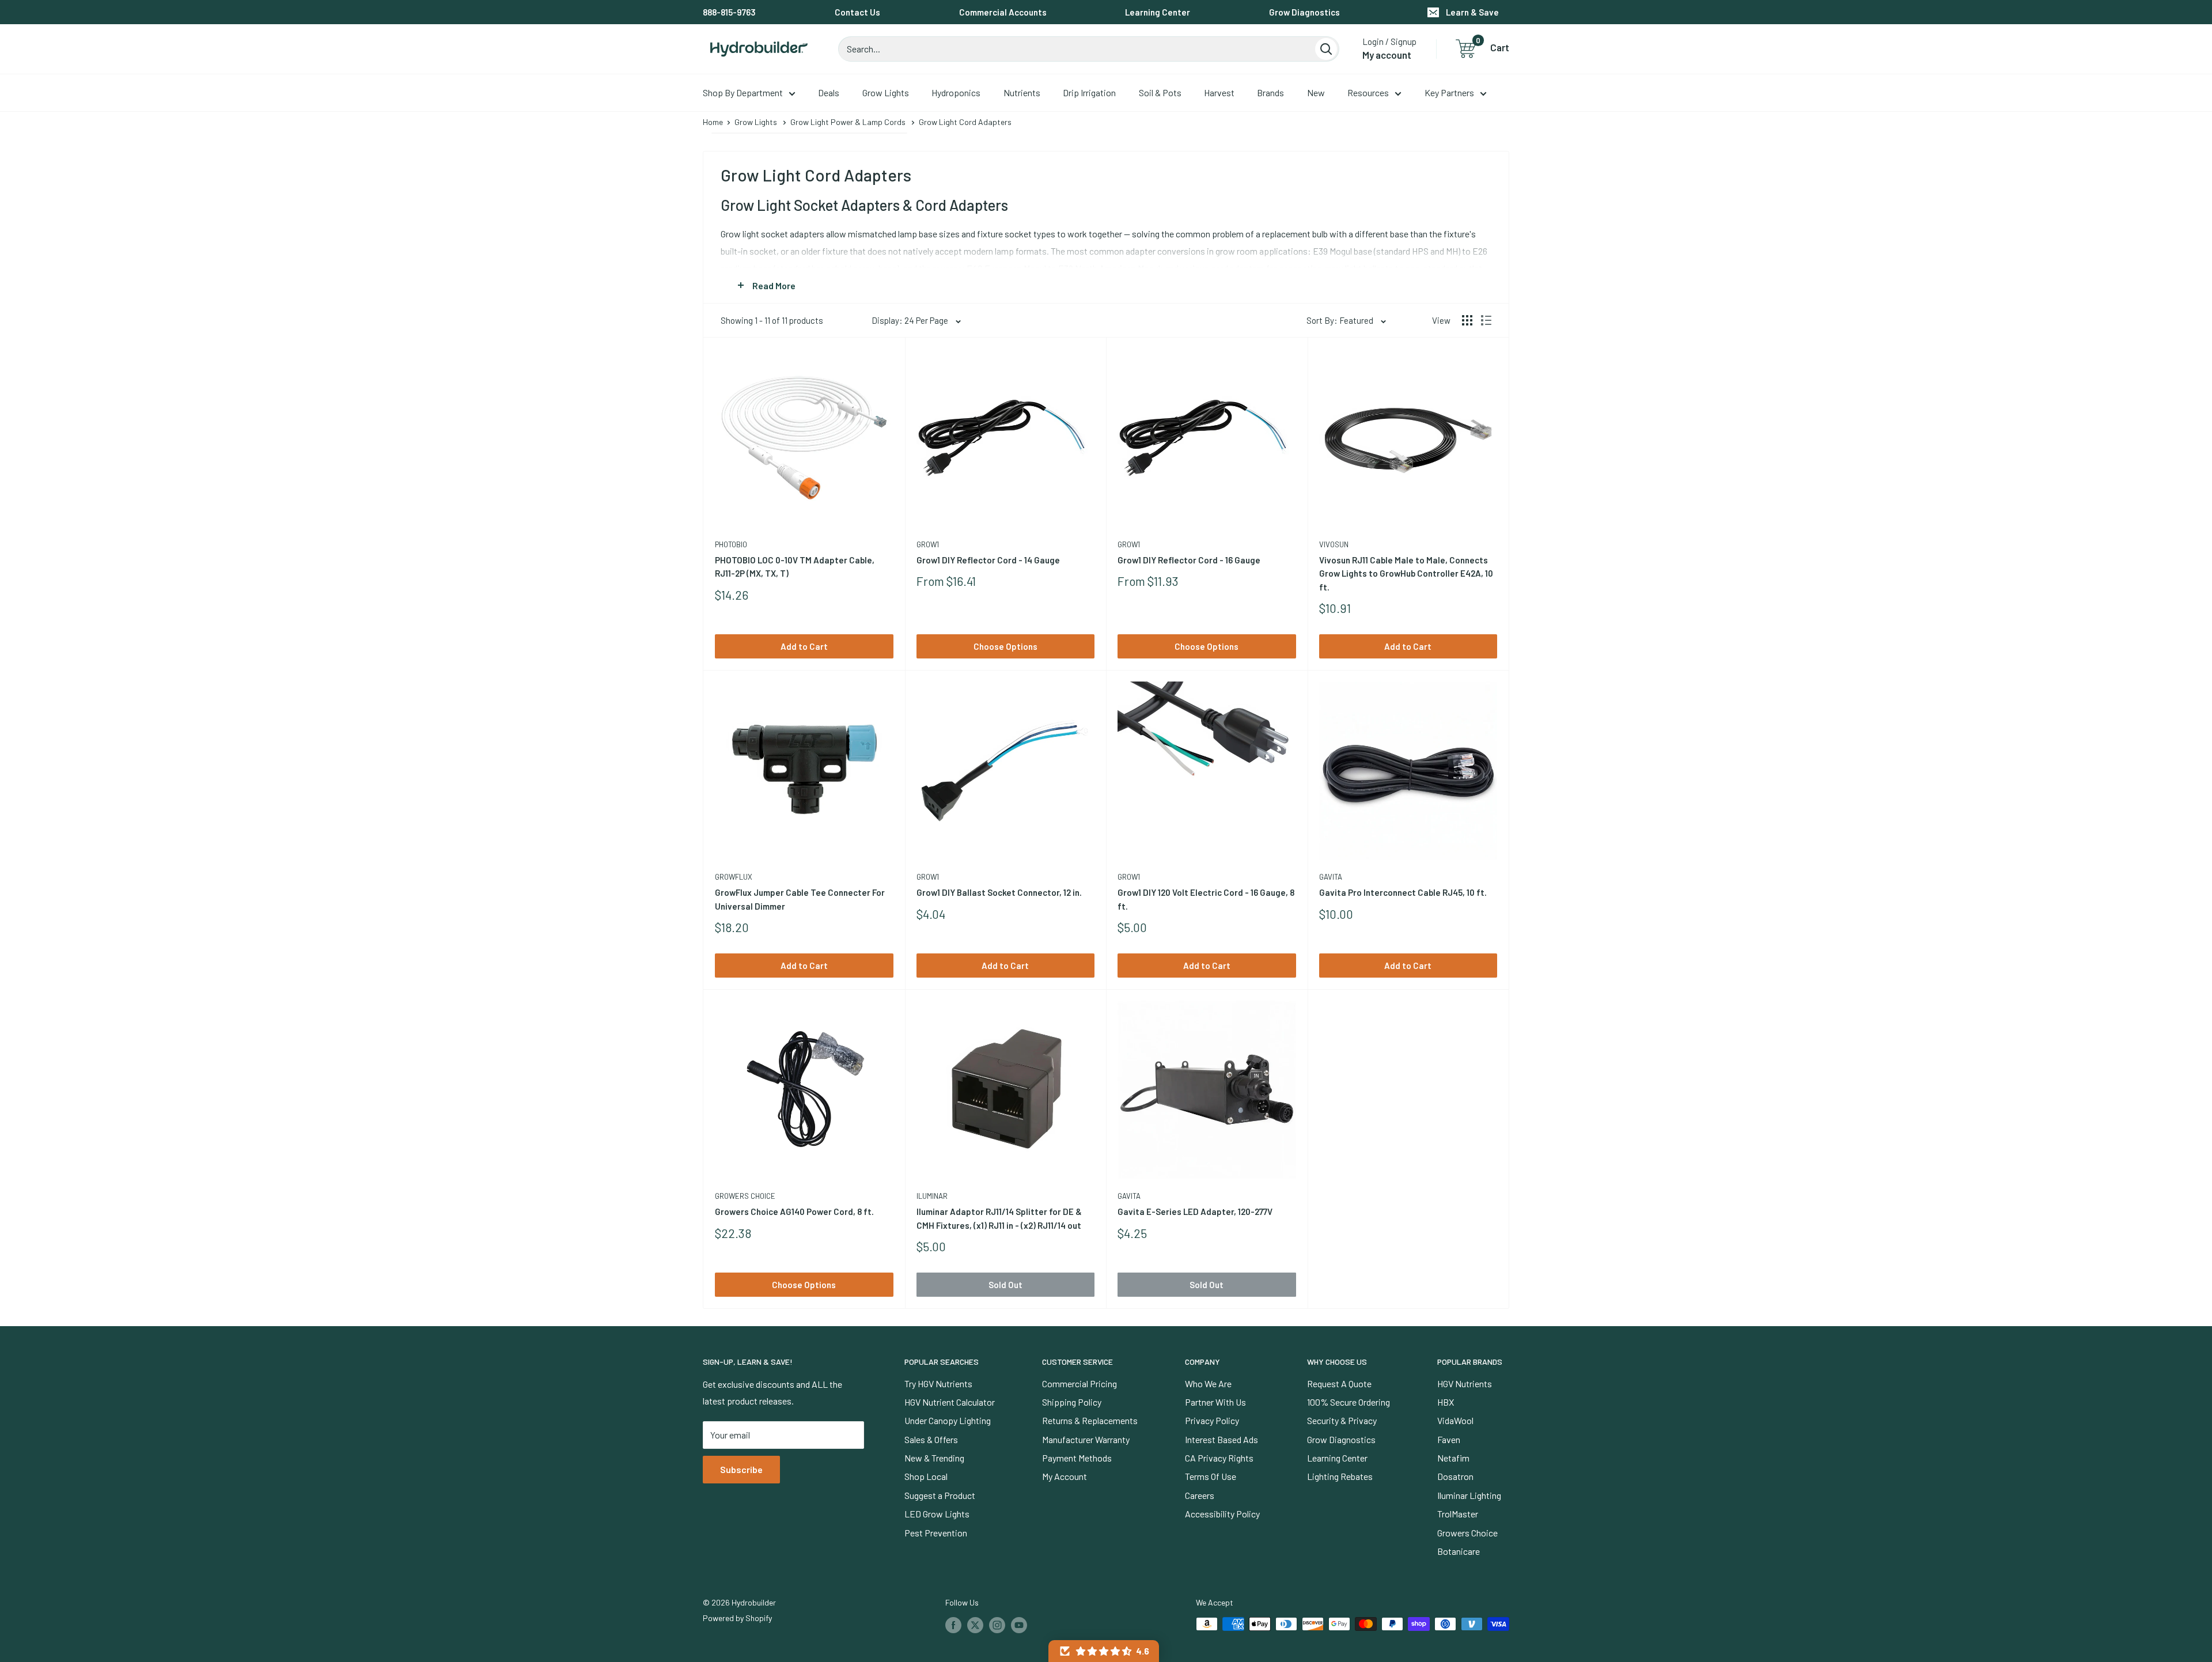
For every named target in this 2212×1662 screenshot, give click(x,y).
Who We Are (1208, 1383)
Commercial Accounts (1003, 12)
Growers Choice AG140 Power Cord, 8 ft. (794, 1212)
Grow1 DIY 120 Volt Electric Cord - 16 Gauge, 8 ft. (1206, 899)
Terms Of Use (1211, 1476)
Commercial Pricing (1080, 1383)
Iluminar (932, 1196)
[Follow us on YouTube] (1019, 1625)
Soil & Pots (1160, 92)
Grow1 (928, 544)
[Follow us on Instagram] (997, 1625)
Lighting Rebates (1340, 1476)
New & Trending (934, 1458)
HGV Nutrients (1465, 1383)
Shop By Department (743, 92)
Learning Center (1158, 12)
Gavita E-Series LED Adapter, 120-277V (1195, 1212)
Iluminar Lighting (1469, 1495)
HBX (1446, 1402)
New (1316, 92)
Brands (1270, 92)
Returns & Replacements (1090, 1420)
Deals (829, 92)
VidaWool (1455, 1420)
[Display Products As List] (1486, 320)
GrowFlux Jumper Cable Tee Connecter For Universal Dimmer (800, 899)
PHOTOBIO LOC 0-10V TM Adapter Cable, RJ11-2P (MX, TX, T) (795, 567)
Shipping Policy (1072, 1402)
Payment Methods (1077, 1458)
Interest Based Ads (1221, 1439)
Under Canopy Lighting (948, 1420)
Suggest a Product (940, 1495)
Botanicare (1459, 1551)
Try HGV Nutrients (938, 1383)
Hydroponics (956, 92)
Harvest (1219, 92)
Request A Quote (1339, 1383)
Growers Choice (745, 1196)
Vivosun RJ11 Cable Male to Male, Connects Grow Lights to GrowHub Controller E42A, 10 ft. (1406, 573)
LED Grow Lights (937, 1514)
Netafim (1453, 1458)
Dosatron (1455, 1476)
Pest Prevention (936, 1533)
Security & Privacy (1342, 1420)
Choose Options (1005, 646)
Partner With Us (1215, 1402)
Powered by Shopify (737, 1618)
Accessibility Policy (1222, 1514)
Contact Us (857, 12)
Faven (1449, 1439)
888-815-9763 (729, 12)
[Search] (1326, 49)
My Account (1065, 1476)
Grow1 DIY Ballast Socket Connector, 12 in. (999, 892)
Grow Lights (886, 92)
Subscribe (741, 1469)
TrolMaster (1458, 1514)
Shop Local (926, 1476)
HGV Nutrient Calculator (950, 1402)
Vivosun (1334, 544)
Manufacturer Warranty (1086, 1439)
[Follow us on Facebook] (953, 1625)
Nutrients (1022, 92)
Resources (1368, 92)
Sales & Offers (931, 1439)
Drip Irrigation (1089, 92)
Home (713, 122)
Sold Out (1005, 1285)
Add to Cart (804, 646)
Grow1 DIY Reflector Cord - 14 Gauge (988, 560)
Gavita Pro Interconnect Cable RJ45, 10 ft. (1403, 892)
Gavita (1331, 877)
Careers (1200, 1495)
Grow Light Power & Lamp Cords (848, 122)
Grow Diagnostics (1304, 12)
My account (1387, 55)
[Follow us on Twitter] (975, 1625)
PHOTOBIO (731, 544)
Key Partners (1449, 92)
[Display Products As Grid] (1467, 320)
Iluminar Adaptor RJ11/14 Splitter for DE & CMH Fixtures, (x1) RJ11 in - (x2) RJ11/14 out (999, 1218)
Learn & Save (1472, 12)
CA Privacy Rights (1219, 1458)
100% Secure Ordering (1349, 1402)
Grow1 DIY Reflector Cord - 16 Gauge (1189, 560)
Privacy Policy (1212, 1420)
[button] (1104, 1651)
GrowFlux (734, 877)
